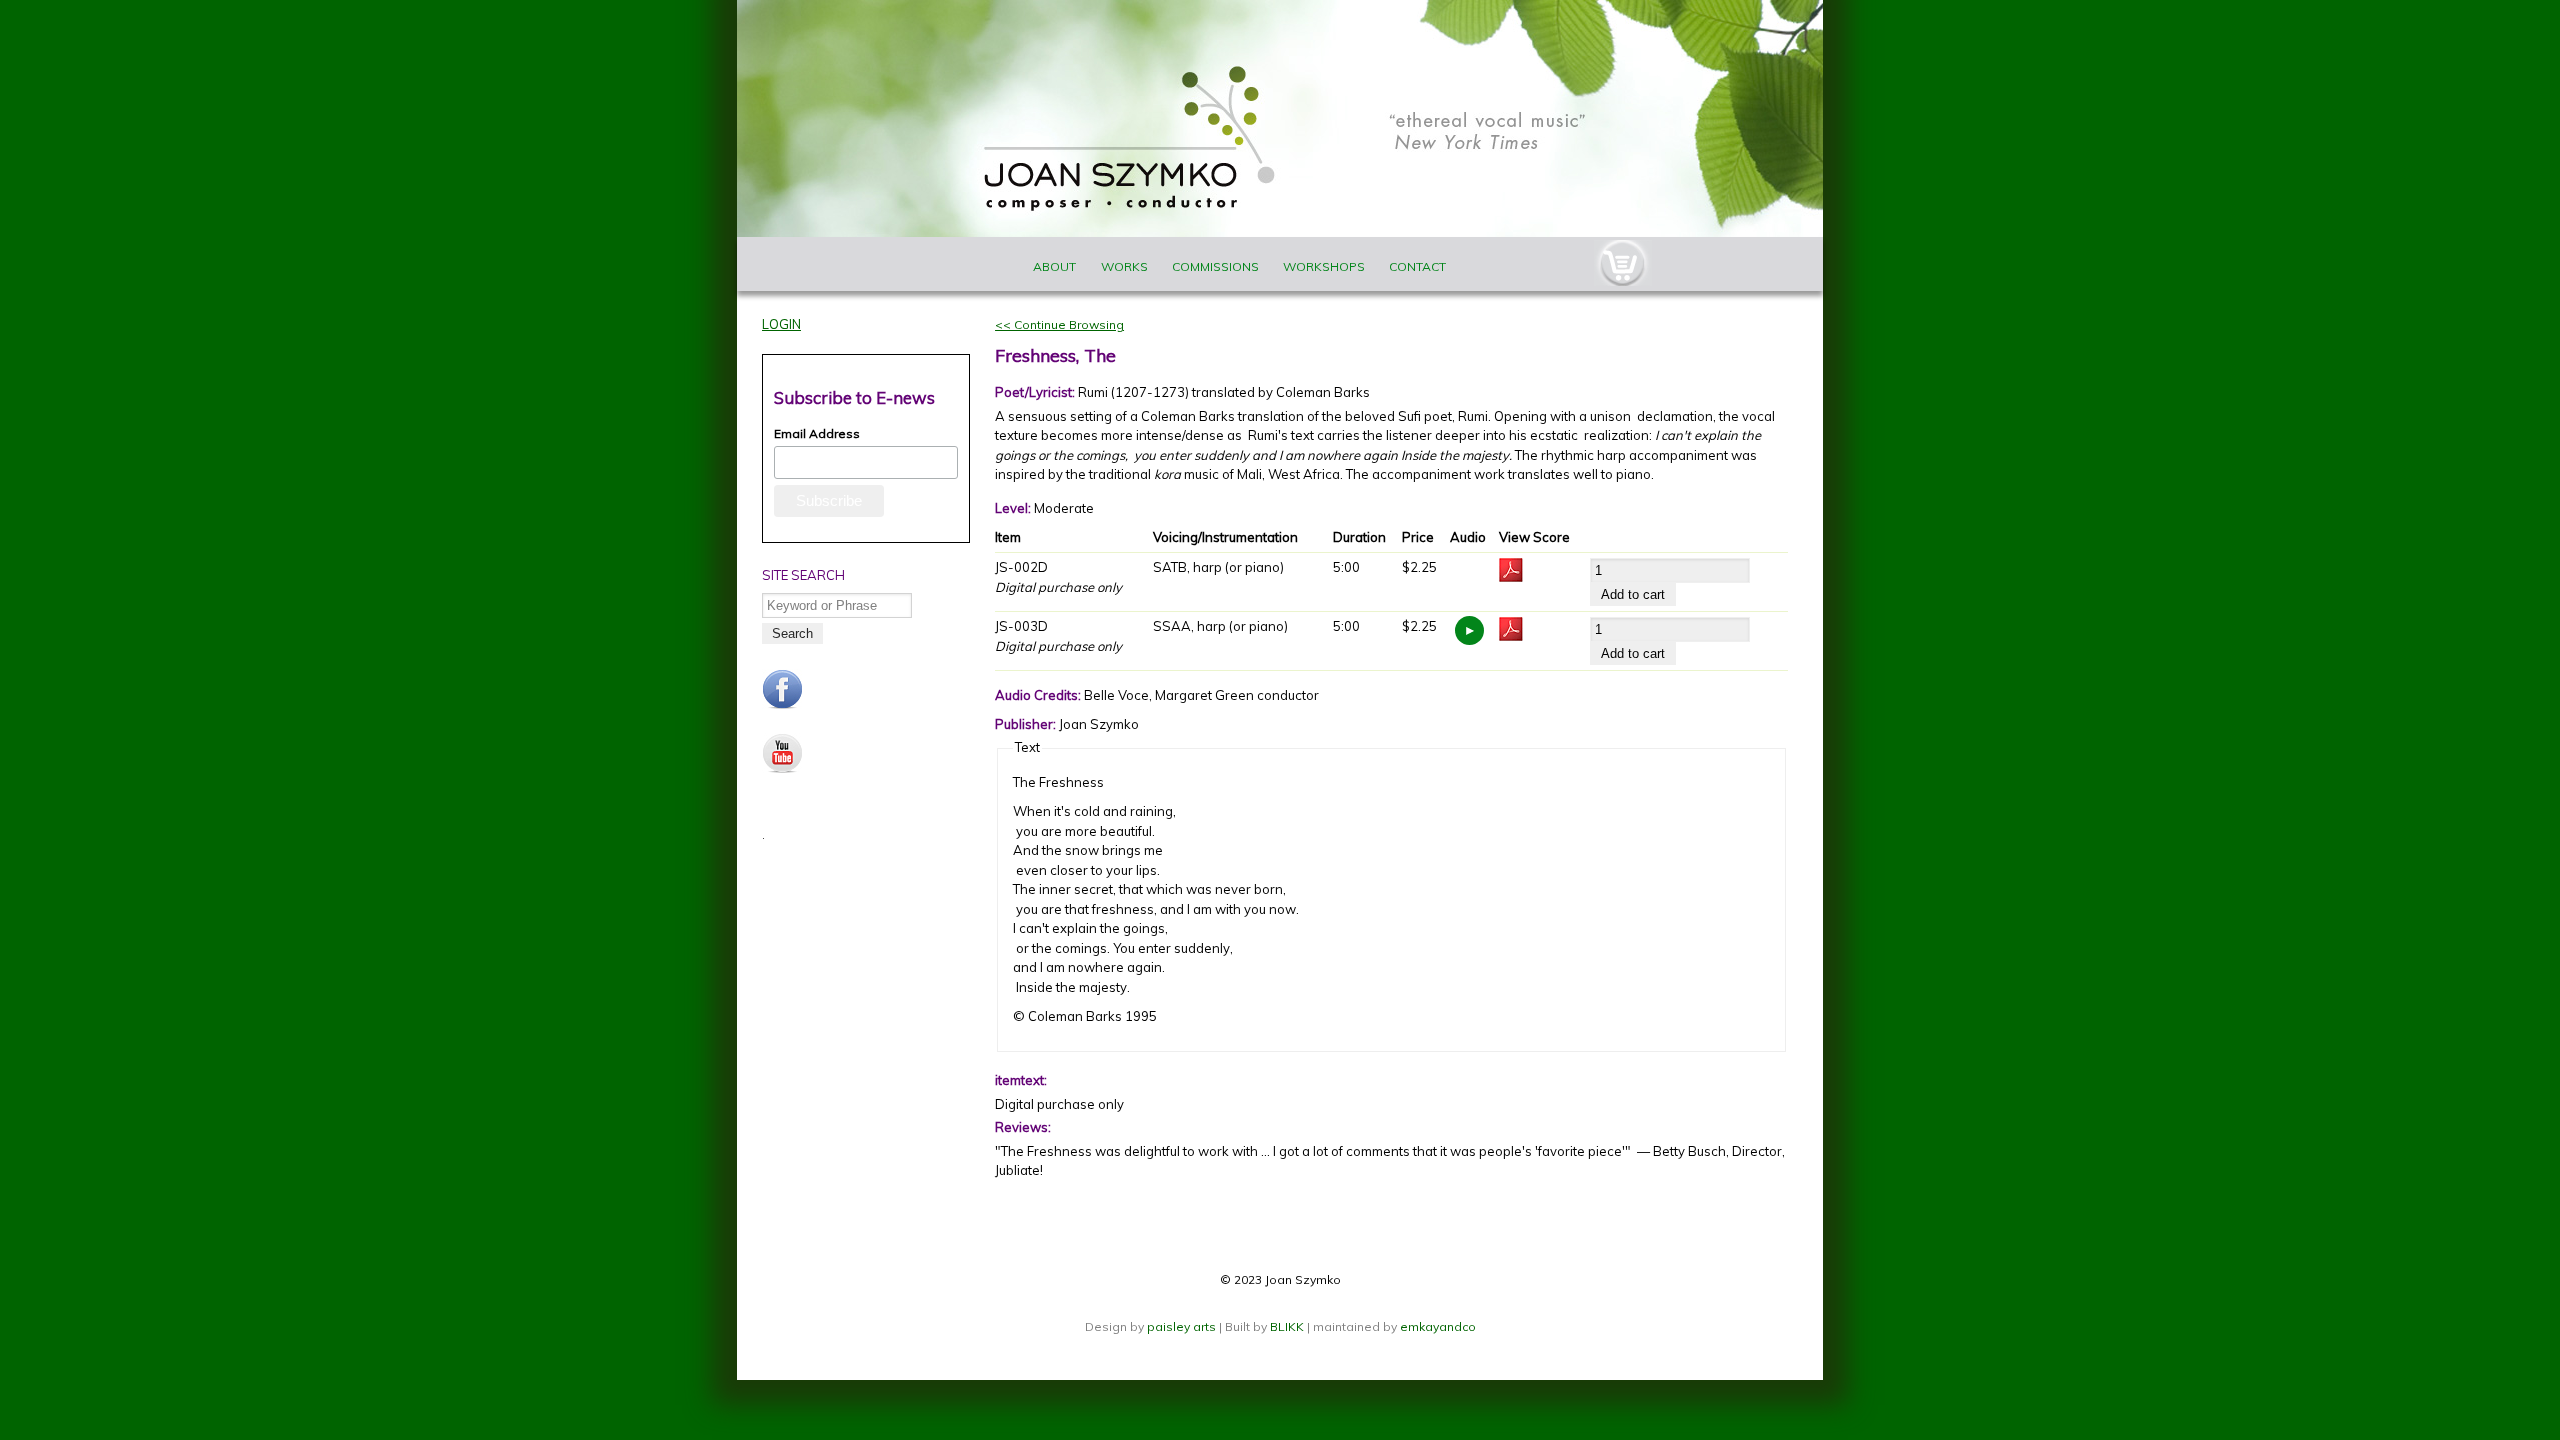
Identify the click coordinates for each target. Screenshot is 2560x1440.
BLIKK (1287, 1326)
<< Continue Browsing (1059, 324)
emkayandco (1438, 1326)
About (1054, 266)
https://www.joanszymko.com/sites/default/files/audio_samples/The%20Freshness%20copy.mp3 (1469, 630)
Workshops (1324, 266)
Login (781, 324)
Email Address (817, 433)
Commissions (1215, 266)
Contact (1417, 266)
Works (1124, 266)
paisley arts (1183, 1326)
